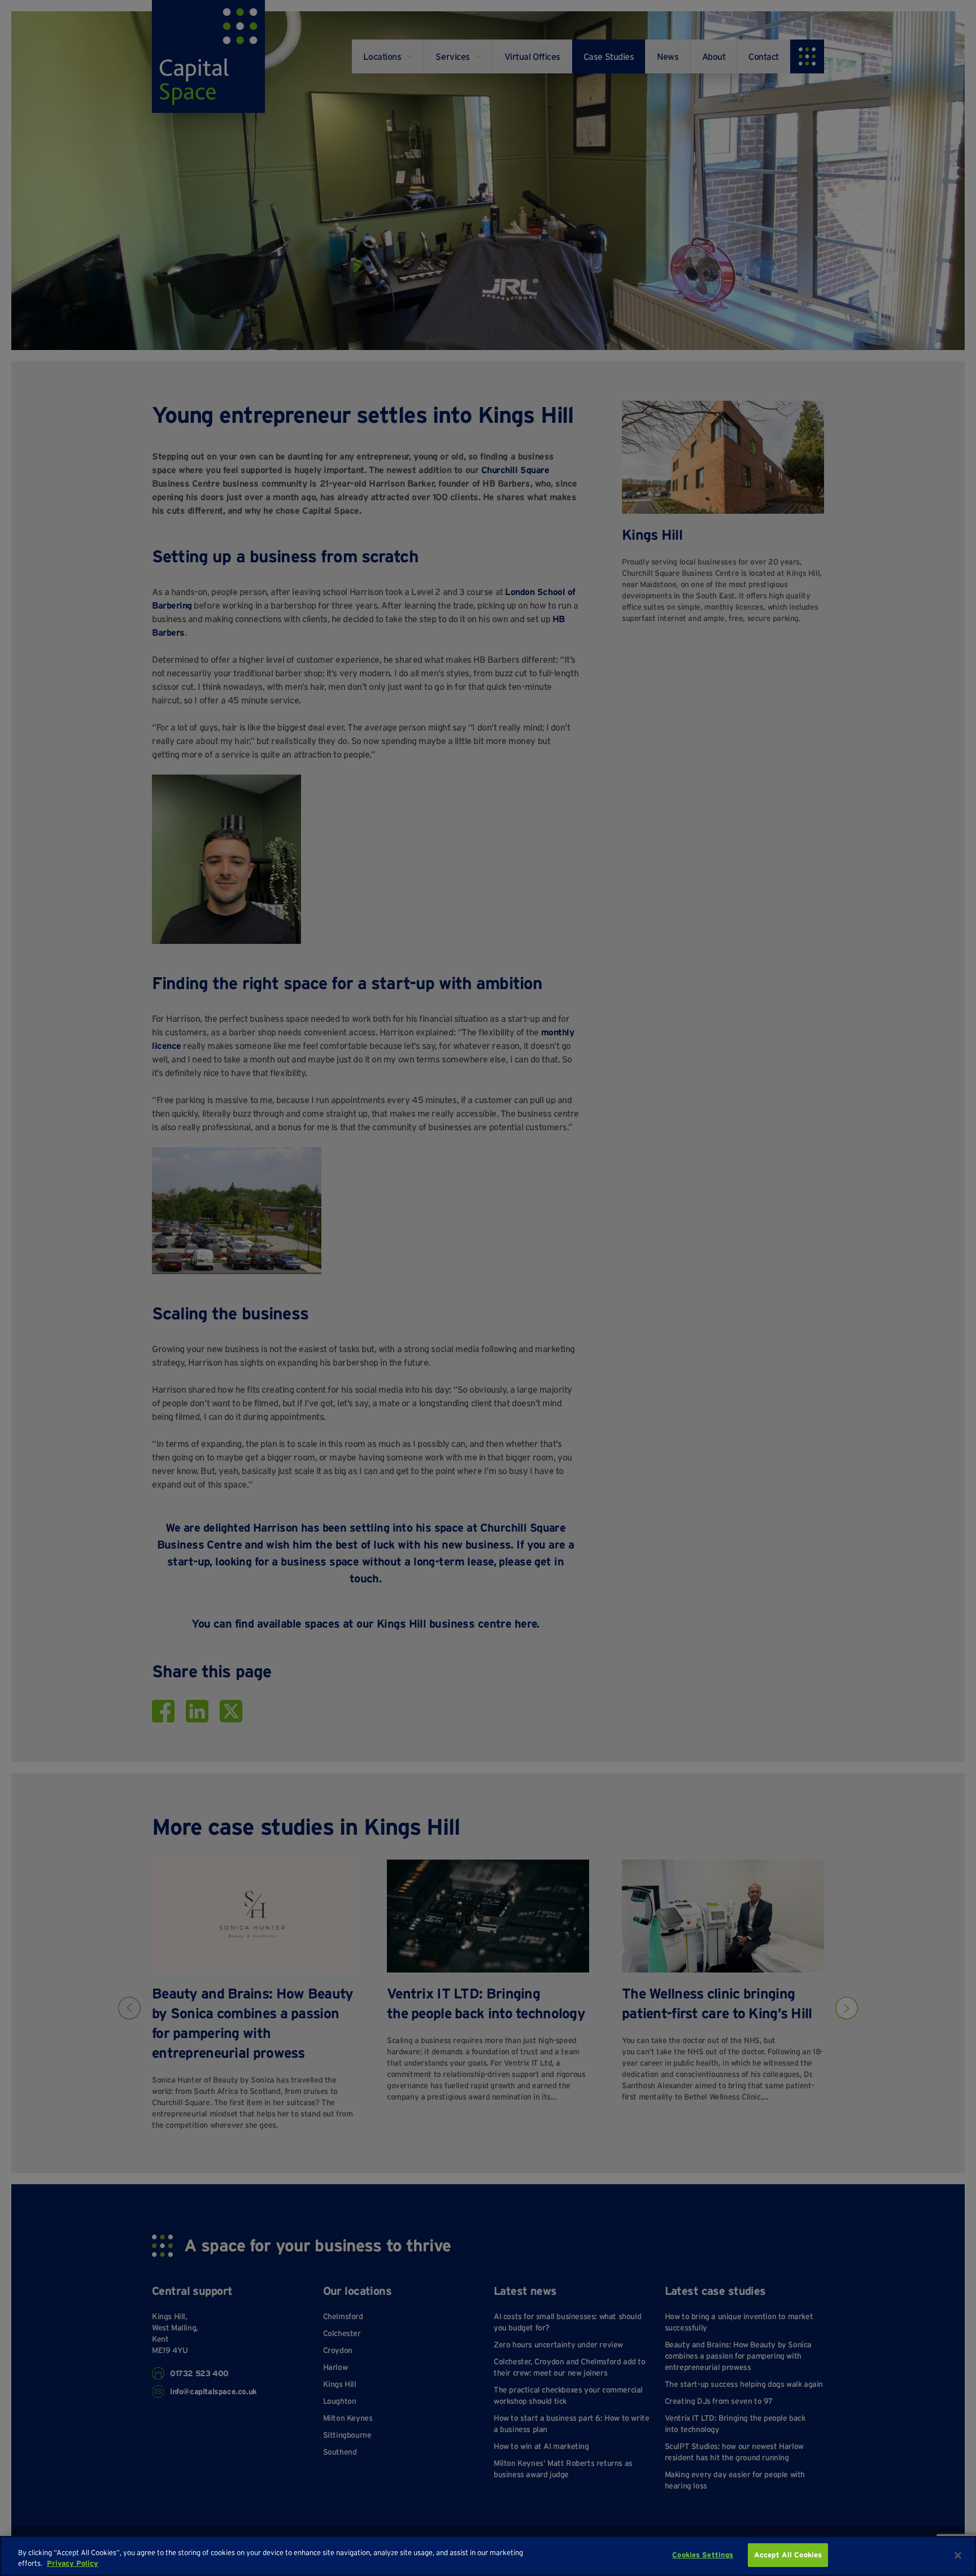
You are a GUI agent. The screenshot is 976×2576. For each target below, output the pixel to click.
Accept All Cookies (788, 2555)
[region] (488, 2556)
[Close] (958, 2555)
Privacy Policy (73, 2564)
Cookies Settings (703, 2555)
